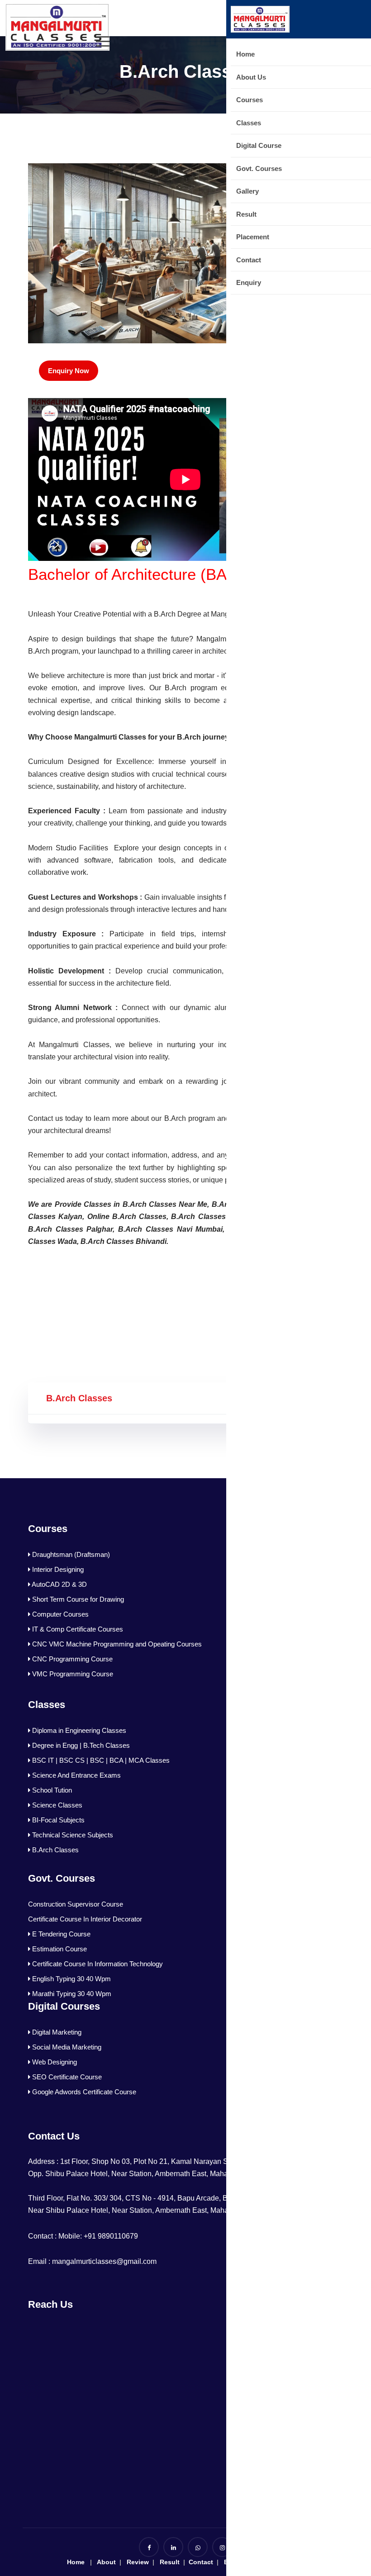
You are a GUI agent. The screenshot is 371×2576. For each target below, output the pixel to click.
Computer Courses (59, 1614)
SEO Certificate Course (66, 2077)
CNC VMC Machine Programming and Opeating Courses (116, 1644)
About (106, 2562)
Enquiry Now (69, 371)
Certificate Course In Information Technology (97, 1964)
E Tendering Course (60, 1934)
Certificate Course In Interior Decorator (85, 1919)
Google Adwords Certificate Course (83, 2092)
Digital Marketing (56, 2032)
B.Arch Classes (55, 1850)
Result (169, 2562)
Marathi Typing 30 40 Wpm (71, 1994)
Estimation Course (59, 1949)
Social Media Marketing (66, 2047)
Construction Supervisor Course (76, 1904)
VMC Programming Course (72, 1674)
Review (138, 2562)
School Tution (51, 1790)
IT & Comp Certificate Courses (77, 1629)
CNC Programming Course (71, 1659)
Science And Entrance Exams (76, 1775)
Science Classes (56, 1805)
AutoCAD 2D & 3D (59, 1584)
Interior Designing (57, 1569)
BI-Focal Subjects (57, 1820)
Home (76, 2562)
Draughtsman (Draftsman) (70, 1554)
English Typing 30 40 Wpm (71, 1979)
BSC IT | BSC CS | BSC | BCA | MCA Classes (100, 1760)
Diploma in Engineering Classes (78, 1730)
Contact (200, 2562)
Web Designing (54, 2062)
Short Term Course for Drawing (77, 1599)
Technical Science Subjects (72, 1835)
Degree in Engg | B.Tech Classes (80, 1745)
